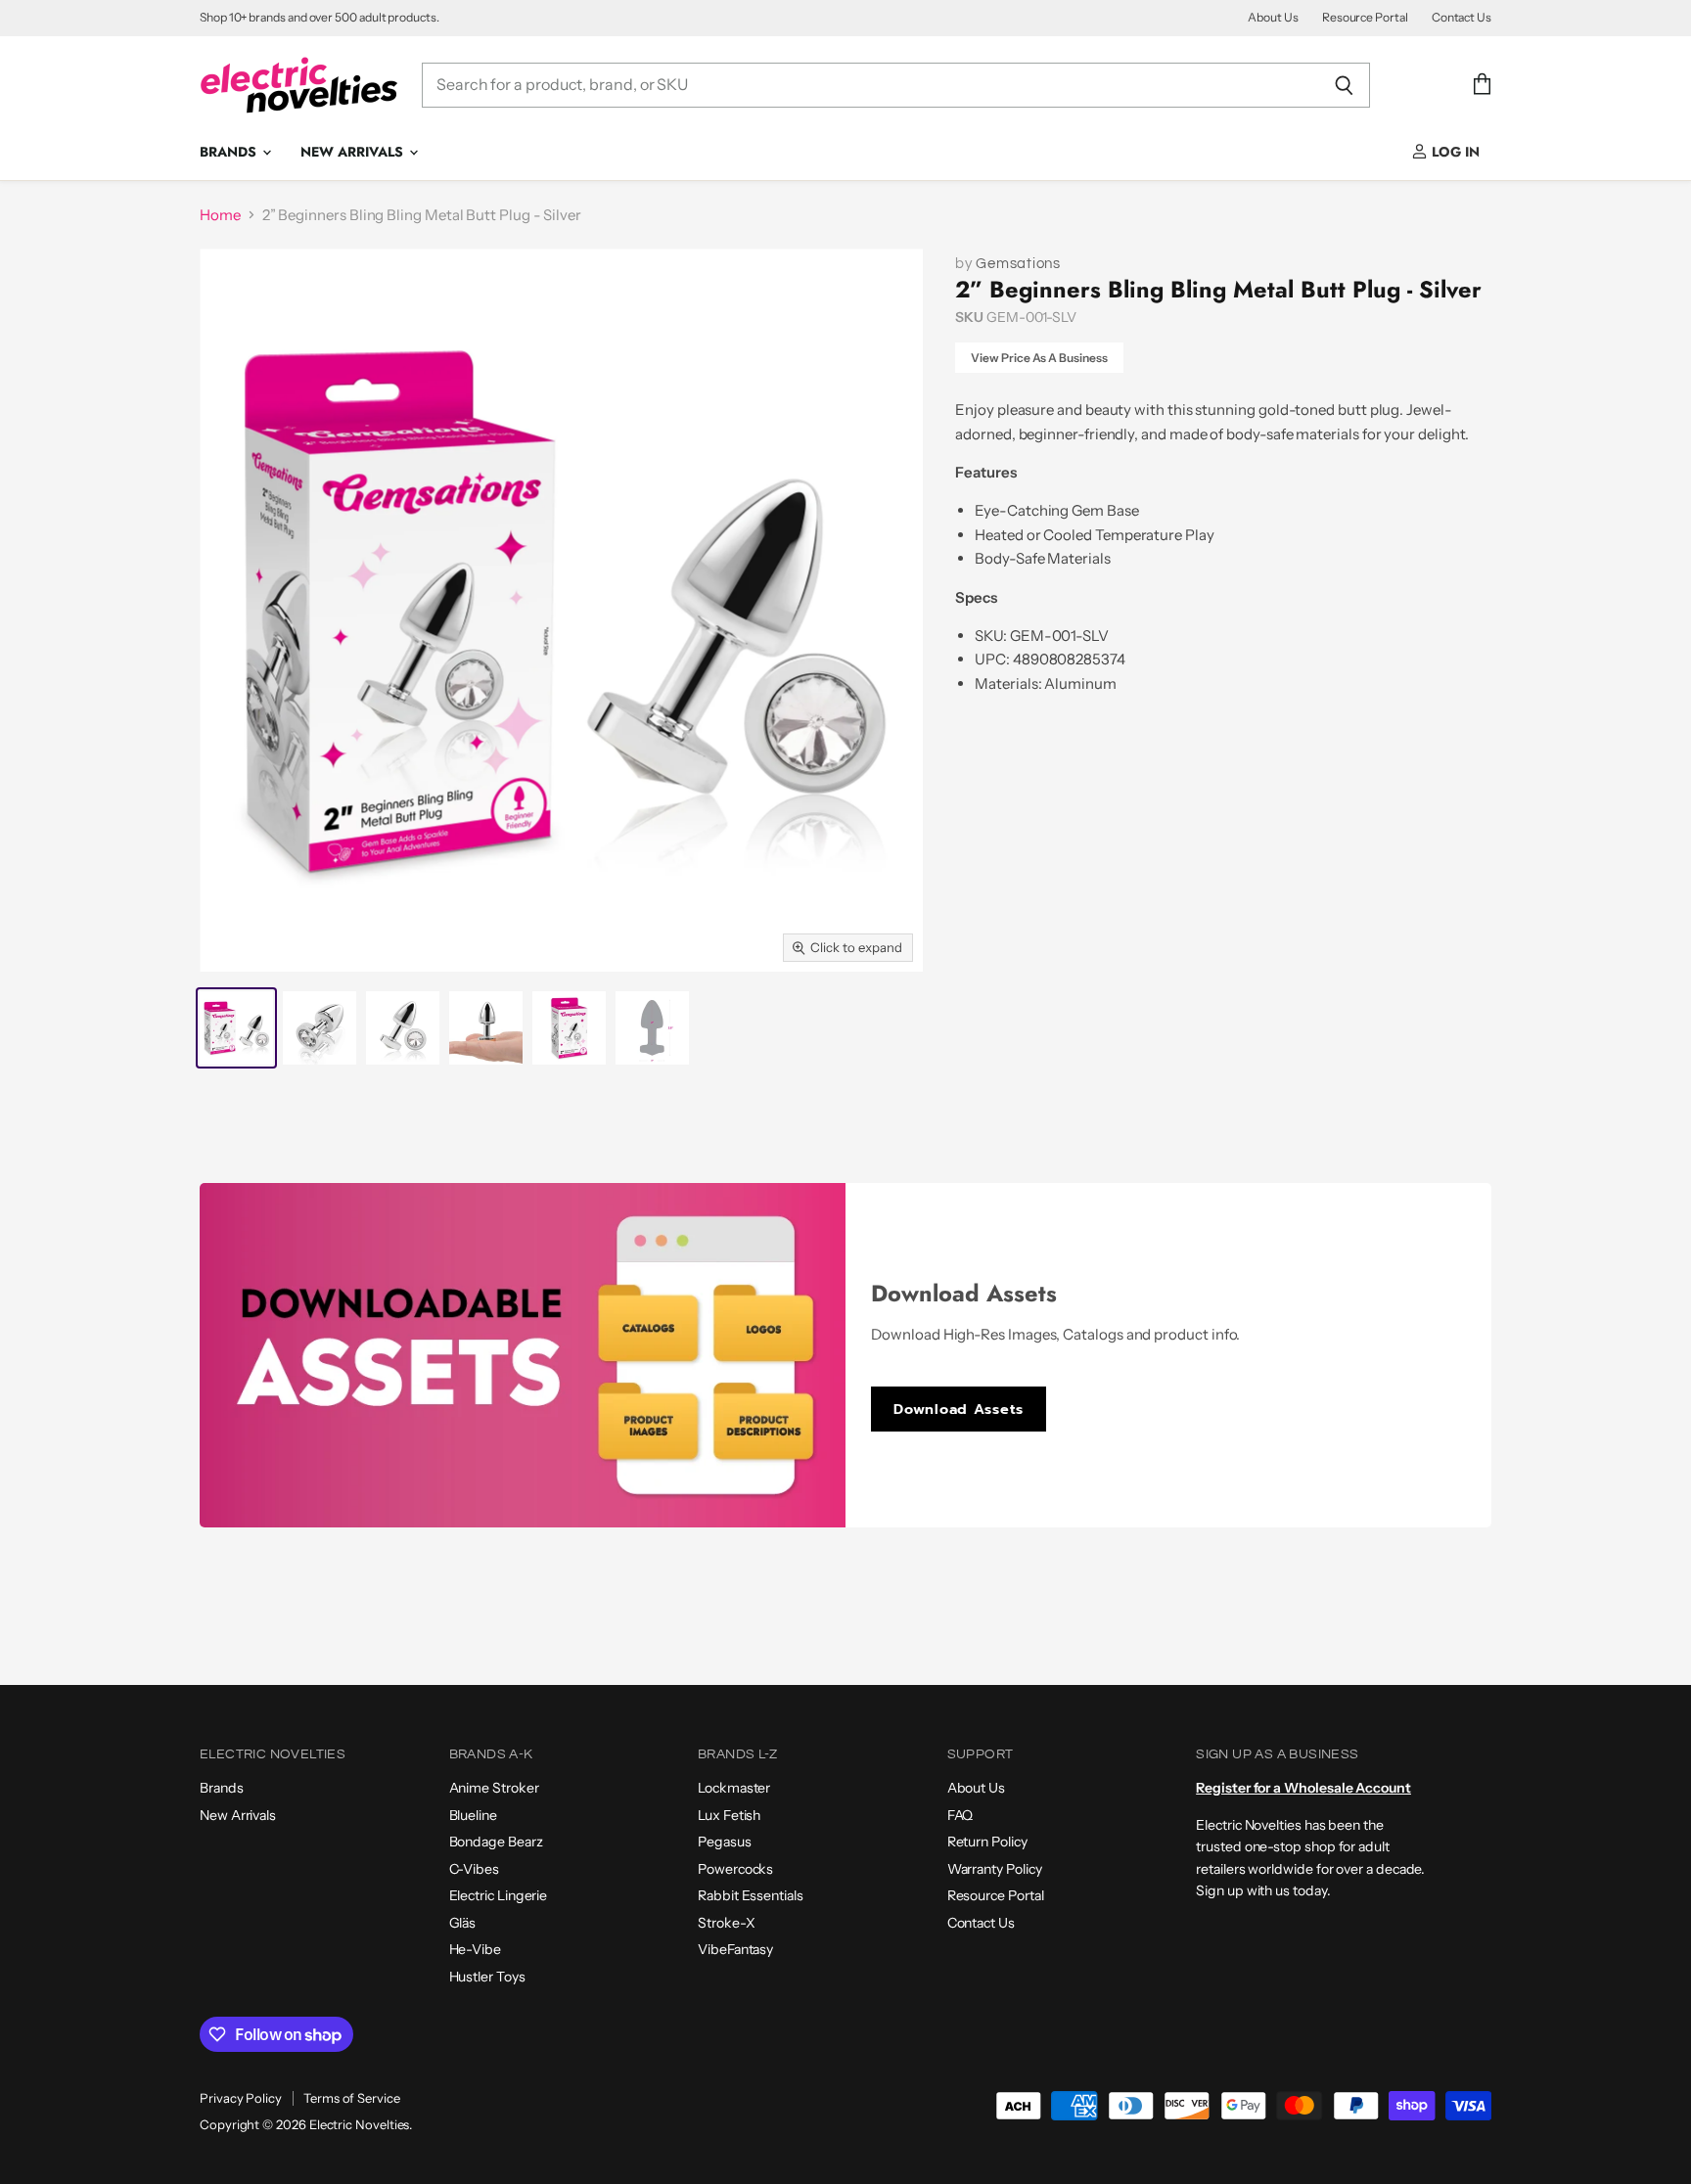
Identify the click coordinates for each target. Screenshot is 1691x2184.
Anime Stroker (494, 1788)
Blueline (473, 1815)
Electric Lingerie (499, 1895)
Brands (230, 152)
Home (220, 215)
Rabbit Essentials (751, 1895)
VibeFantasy (735, 1949)
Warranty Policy (995, 1869)
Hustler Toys (487, 1977)
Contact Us (1462, 18)
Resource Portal (1365, 18)
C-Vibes (474, 1869)
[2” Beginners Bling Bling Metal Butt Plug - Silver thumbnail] (236, 1028)
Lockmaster (734, 1788)
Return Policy (987, 1842)
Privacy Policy (241, 2098)
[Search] (1344, 85)
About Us (1273, 18)
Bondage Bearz (496, 1842)
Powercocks (735, 1869)
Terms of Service (352, 2098)
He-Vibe (475, 1949)
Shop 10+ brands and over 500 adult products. (320, 18)
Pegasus (724, 1842)
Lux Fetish (729, 1815)
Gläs (463, 1923)
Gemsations (1018, 264)
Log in (1454, 152)
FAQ (960, 1815)
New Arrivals (354, 152)
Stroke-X (726, 1923)
